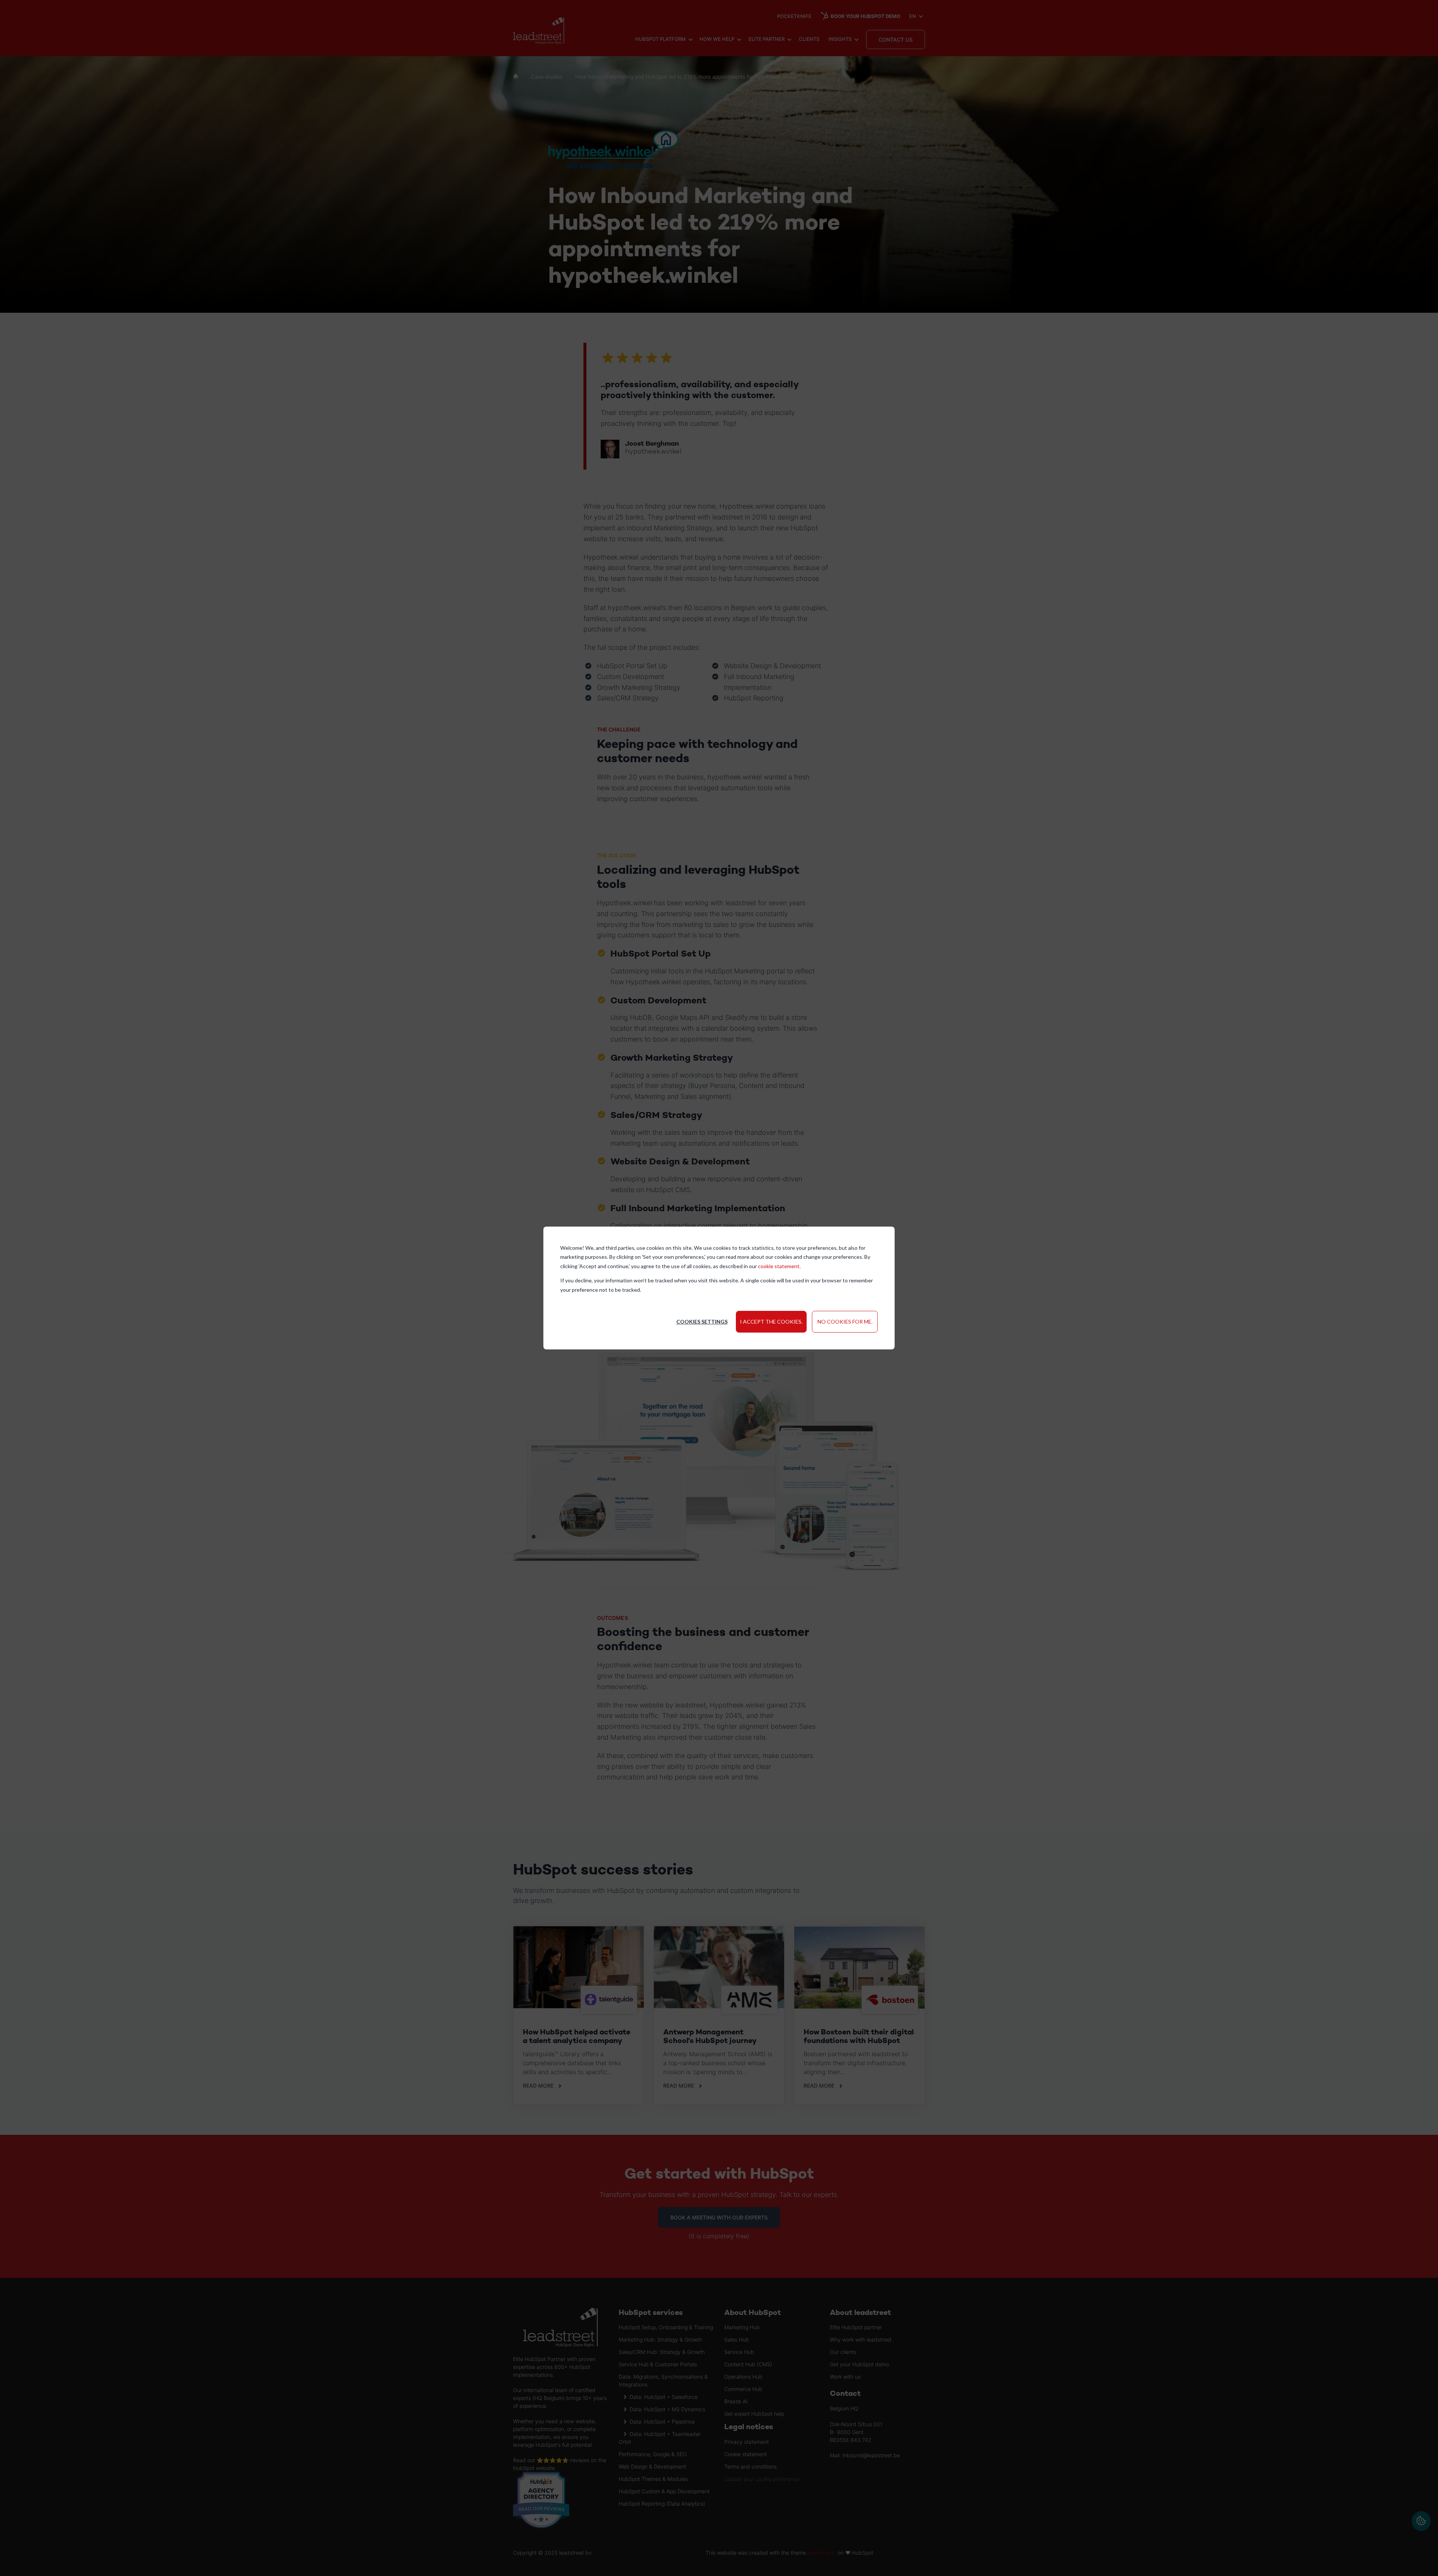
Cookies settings (702, 1322)
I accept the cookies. (771, 1322)
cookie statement (779, 1266)
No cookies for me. (845, 1322)
